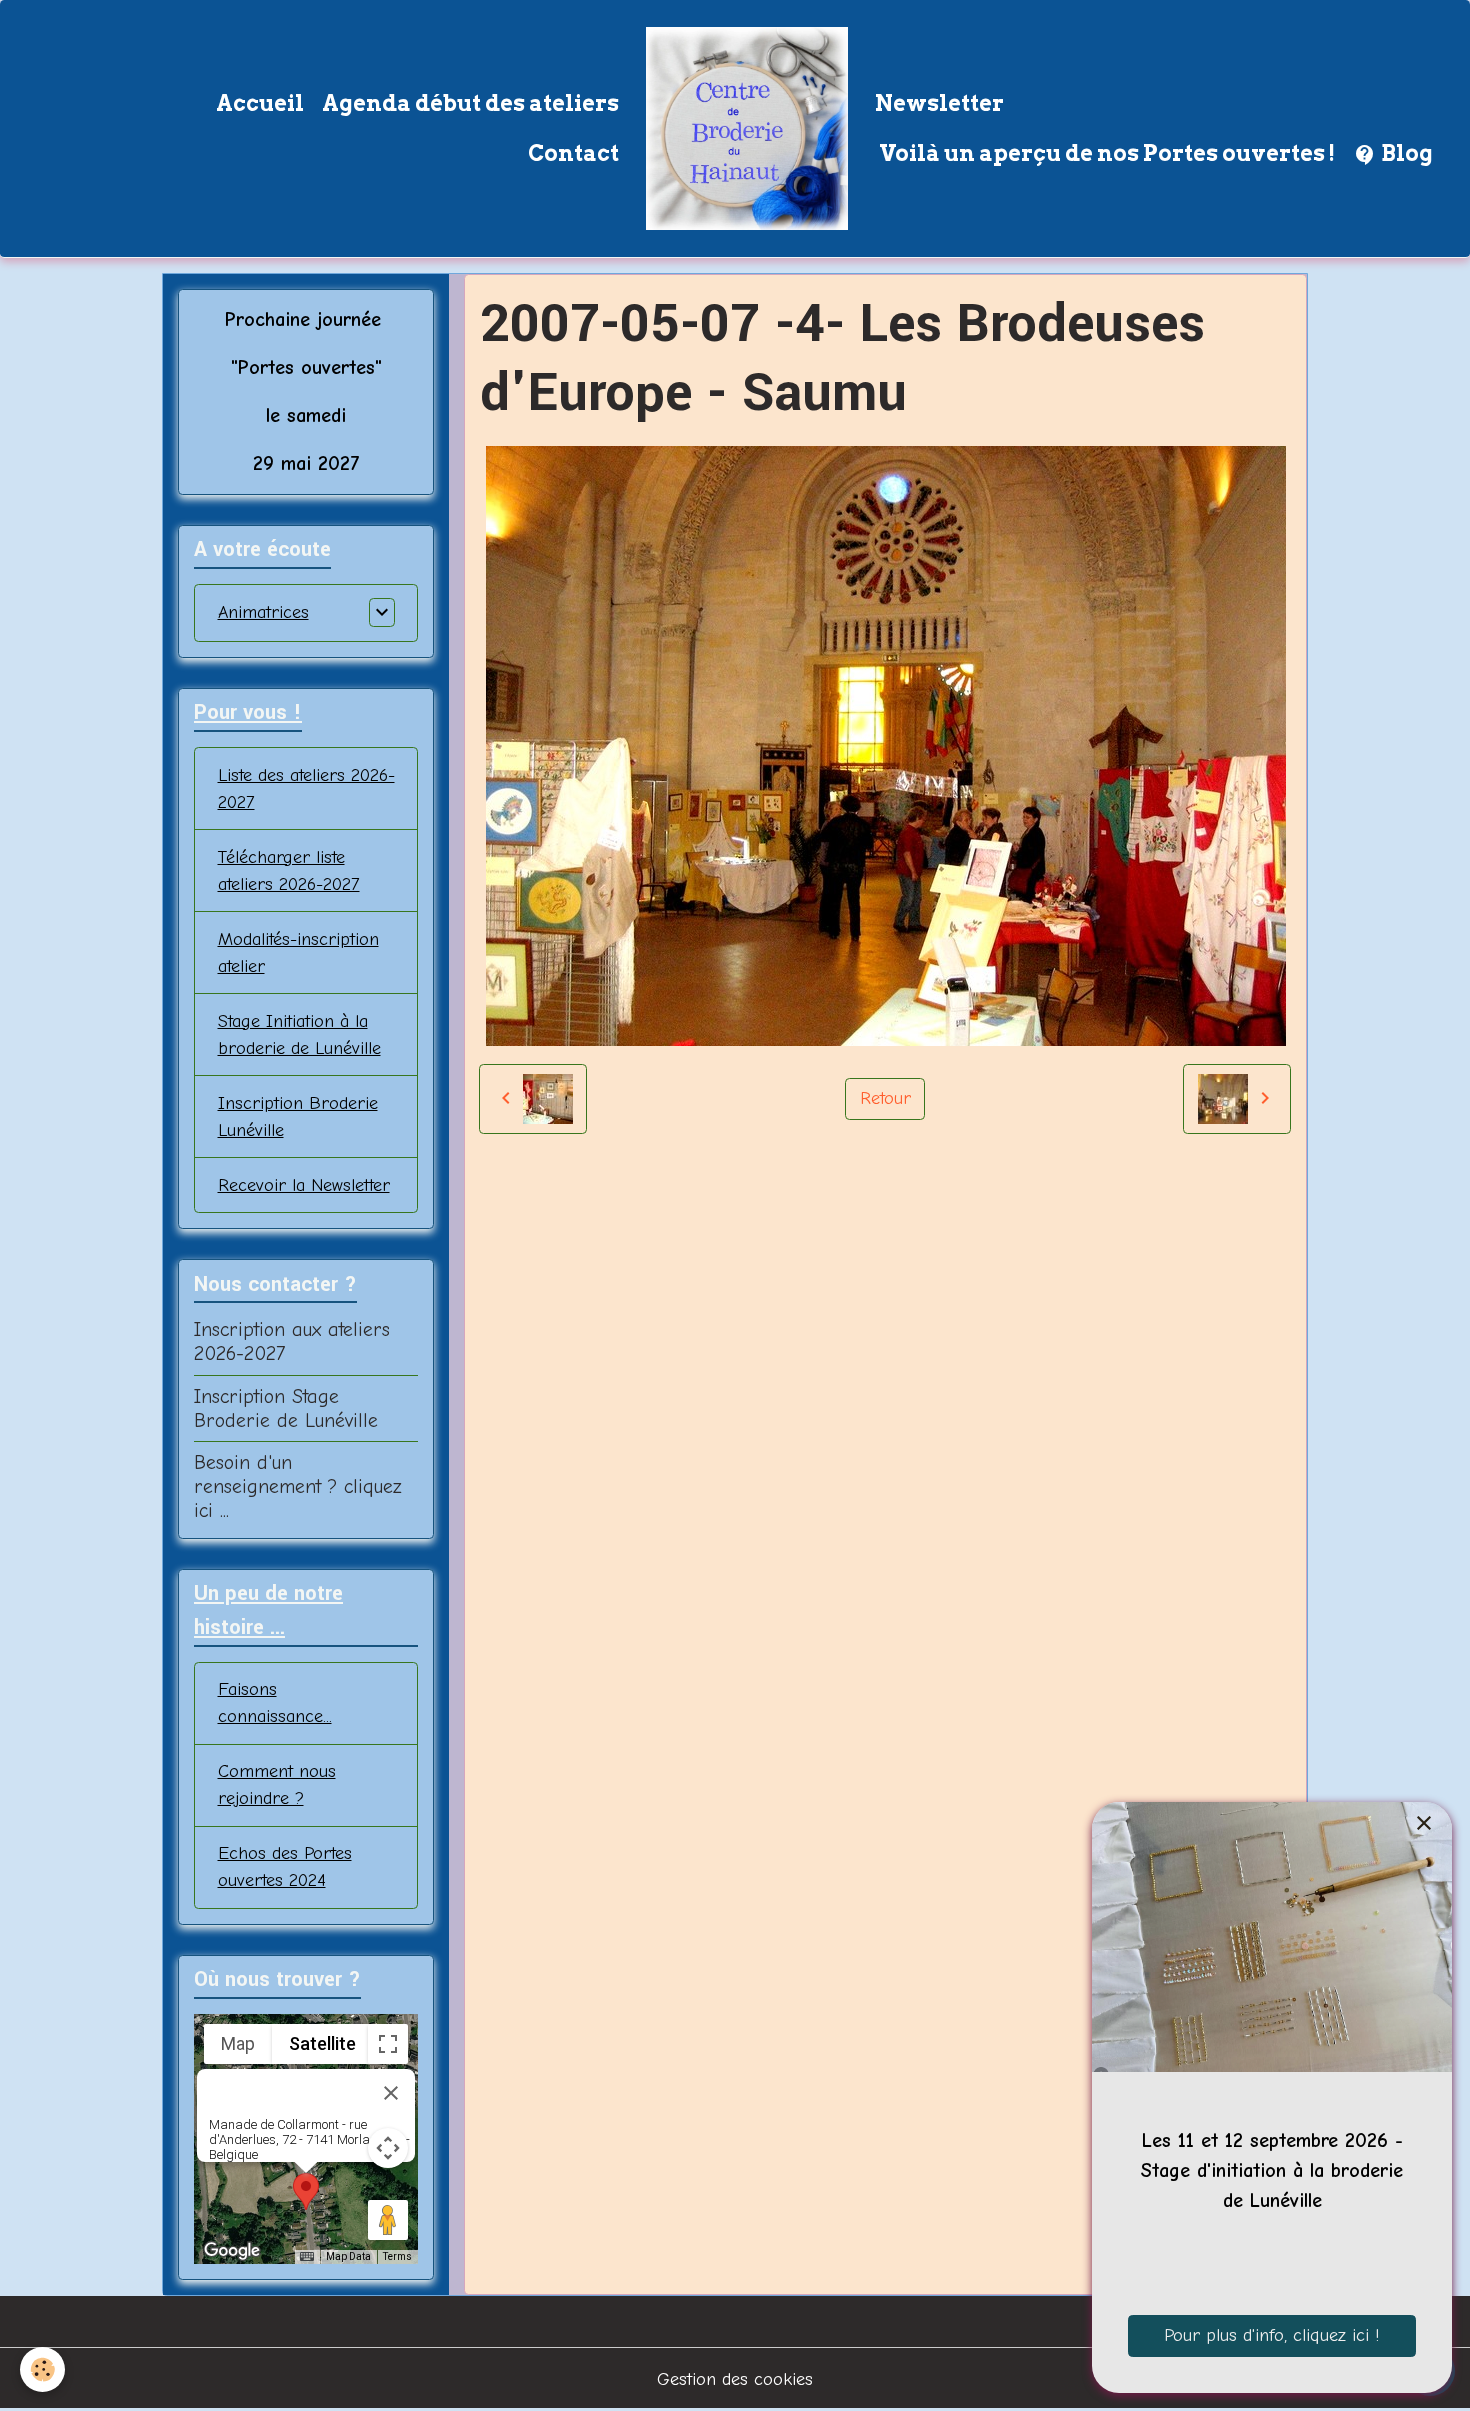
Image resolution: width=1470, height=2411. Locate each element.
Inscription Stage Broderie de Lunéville (286, 1408)
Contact (573, 153)
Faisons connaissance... (275, 1703)
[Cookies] (42, 2369)
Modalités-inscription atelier (298, 953)
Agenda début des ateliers (470, 103)
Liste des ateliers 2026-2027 (306, 789)
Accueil (260, 103)
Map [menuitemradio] (238, 2043)
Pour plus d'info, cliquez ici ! (1272, 2335)
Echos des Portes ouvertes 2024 (285, 1867)
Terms (397, 2256)
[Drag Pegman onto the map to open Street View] (388, 2220)
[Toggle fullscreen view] (388, 2044)
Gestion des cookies (735, 2379)
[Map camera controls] (388, 2148)
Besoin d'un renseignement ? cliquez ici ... (298, 1486)
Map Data (348, 2256)
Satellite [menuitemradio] (322, 2043)
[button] (306, 2191)
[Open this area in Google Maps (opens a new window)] (232, 2251)
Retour (885, 1098)
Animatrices (263, 612)
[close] (1423, 1823)
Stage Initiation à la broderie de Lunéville (299, 1035)
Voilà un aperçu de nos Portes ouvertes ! (1105, 153)
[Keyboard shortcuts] (307, 2257)
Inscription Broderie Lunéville (298, 1117)
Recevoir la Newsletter (304, 1185)
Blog (1405, 153)
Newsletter (939, 103)
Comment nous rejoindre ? (277, 1785)
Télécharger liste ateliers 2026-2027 (289, 871)
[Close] (391, 2093)
